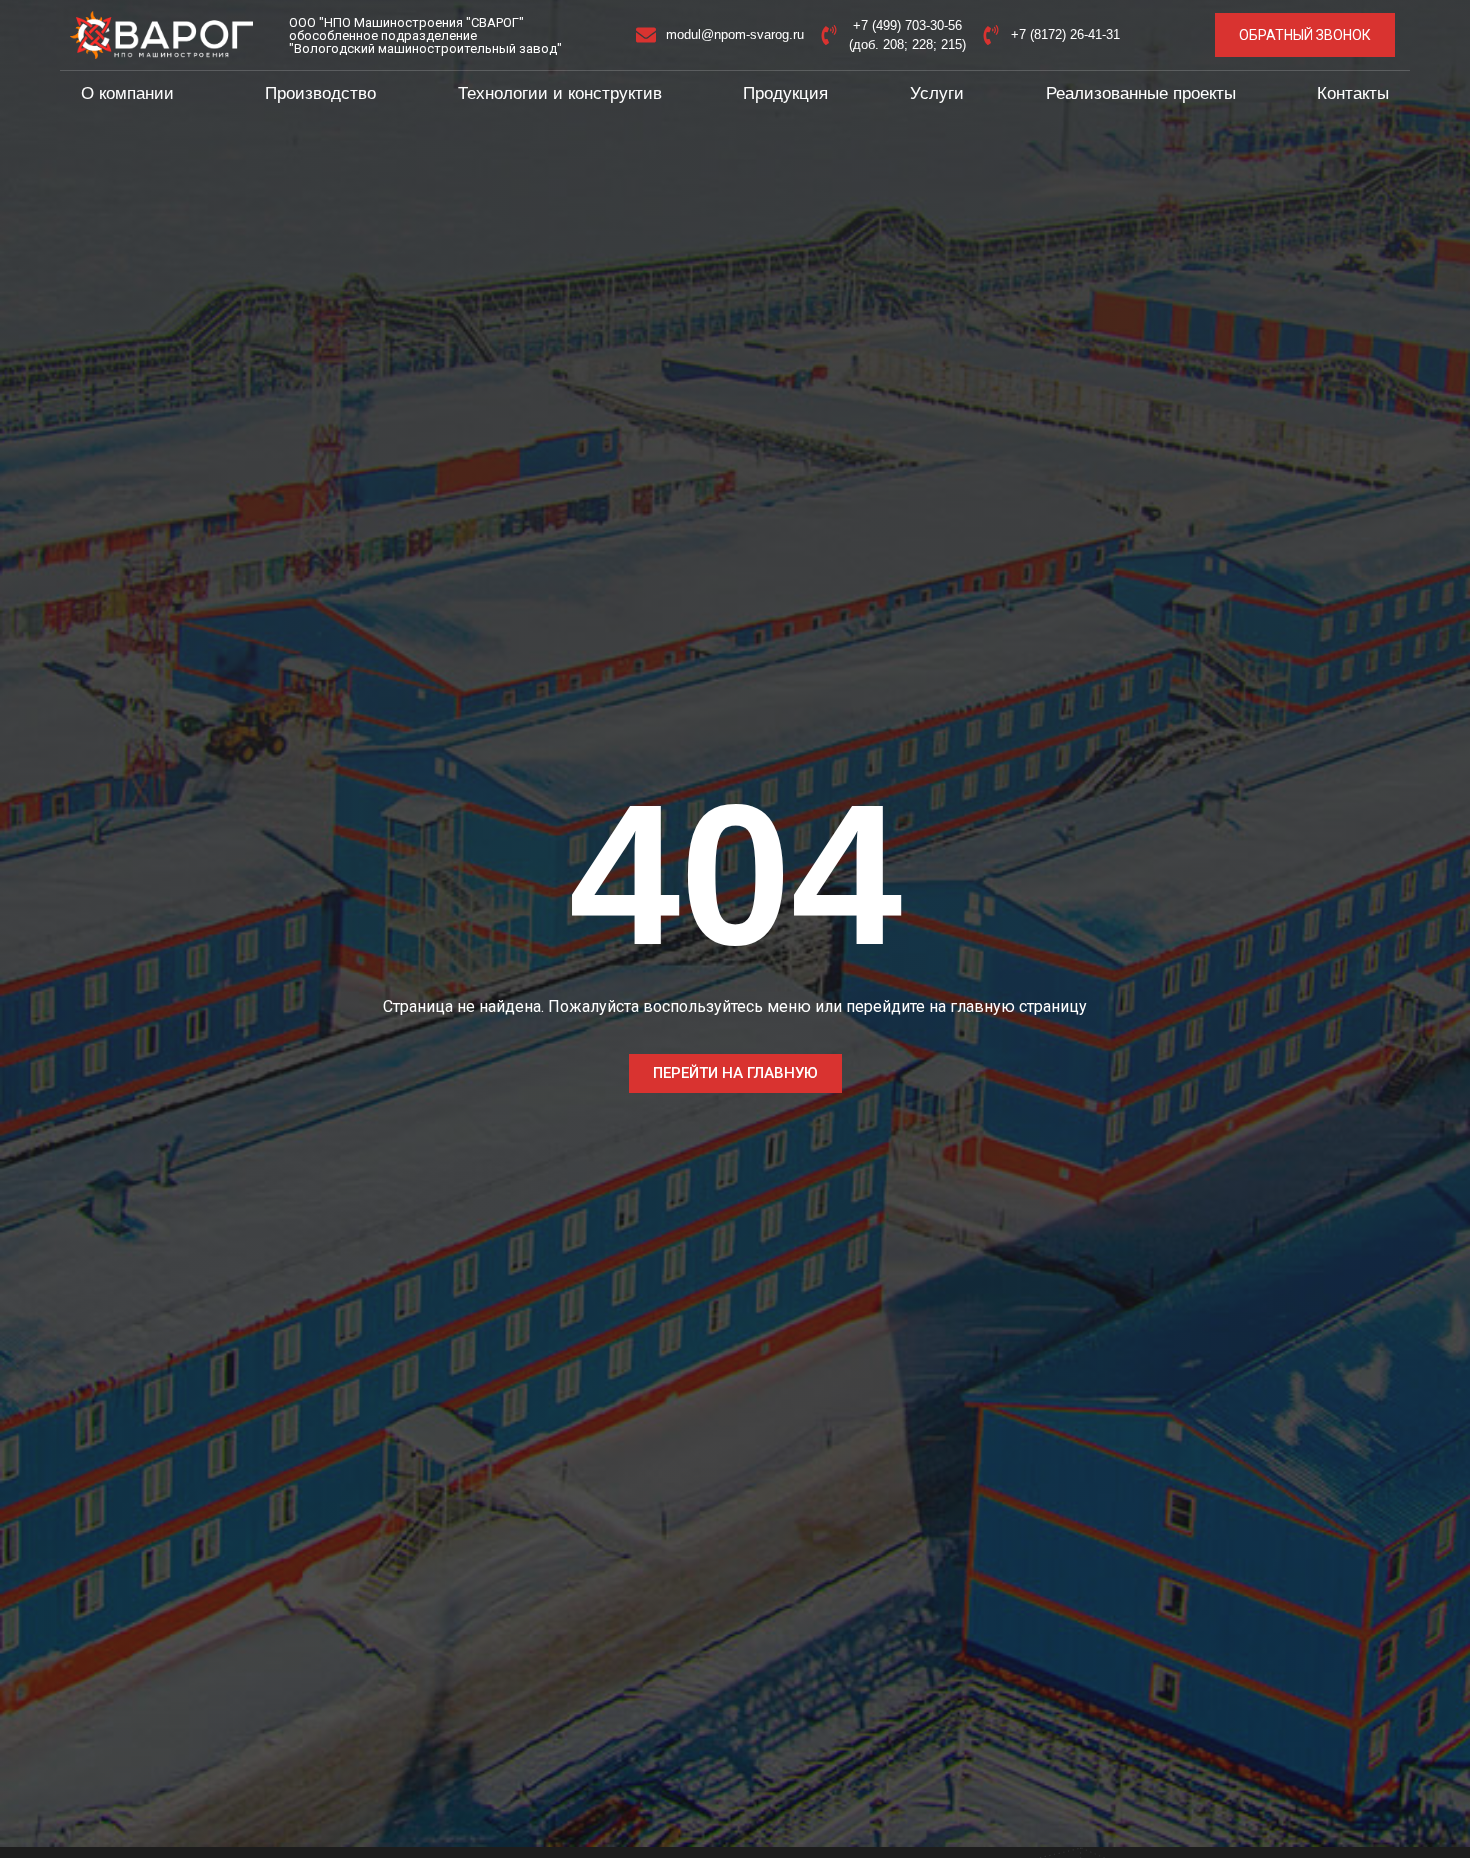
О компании (127, 93)
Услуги (937, 93)
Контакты (1353, 93)
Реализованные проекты (1141, 93)
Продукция (785, 93)
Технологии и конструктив (560, 93)
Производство (320, 93)
